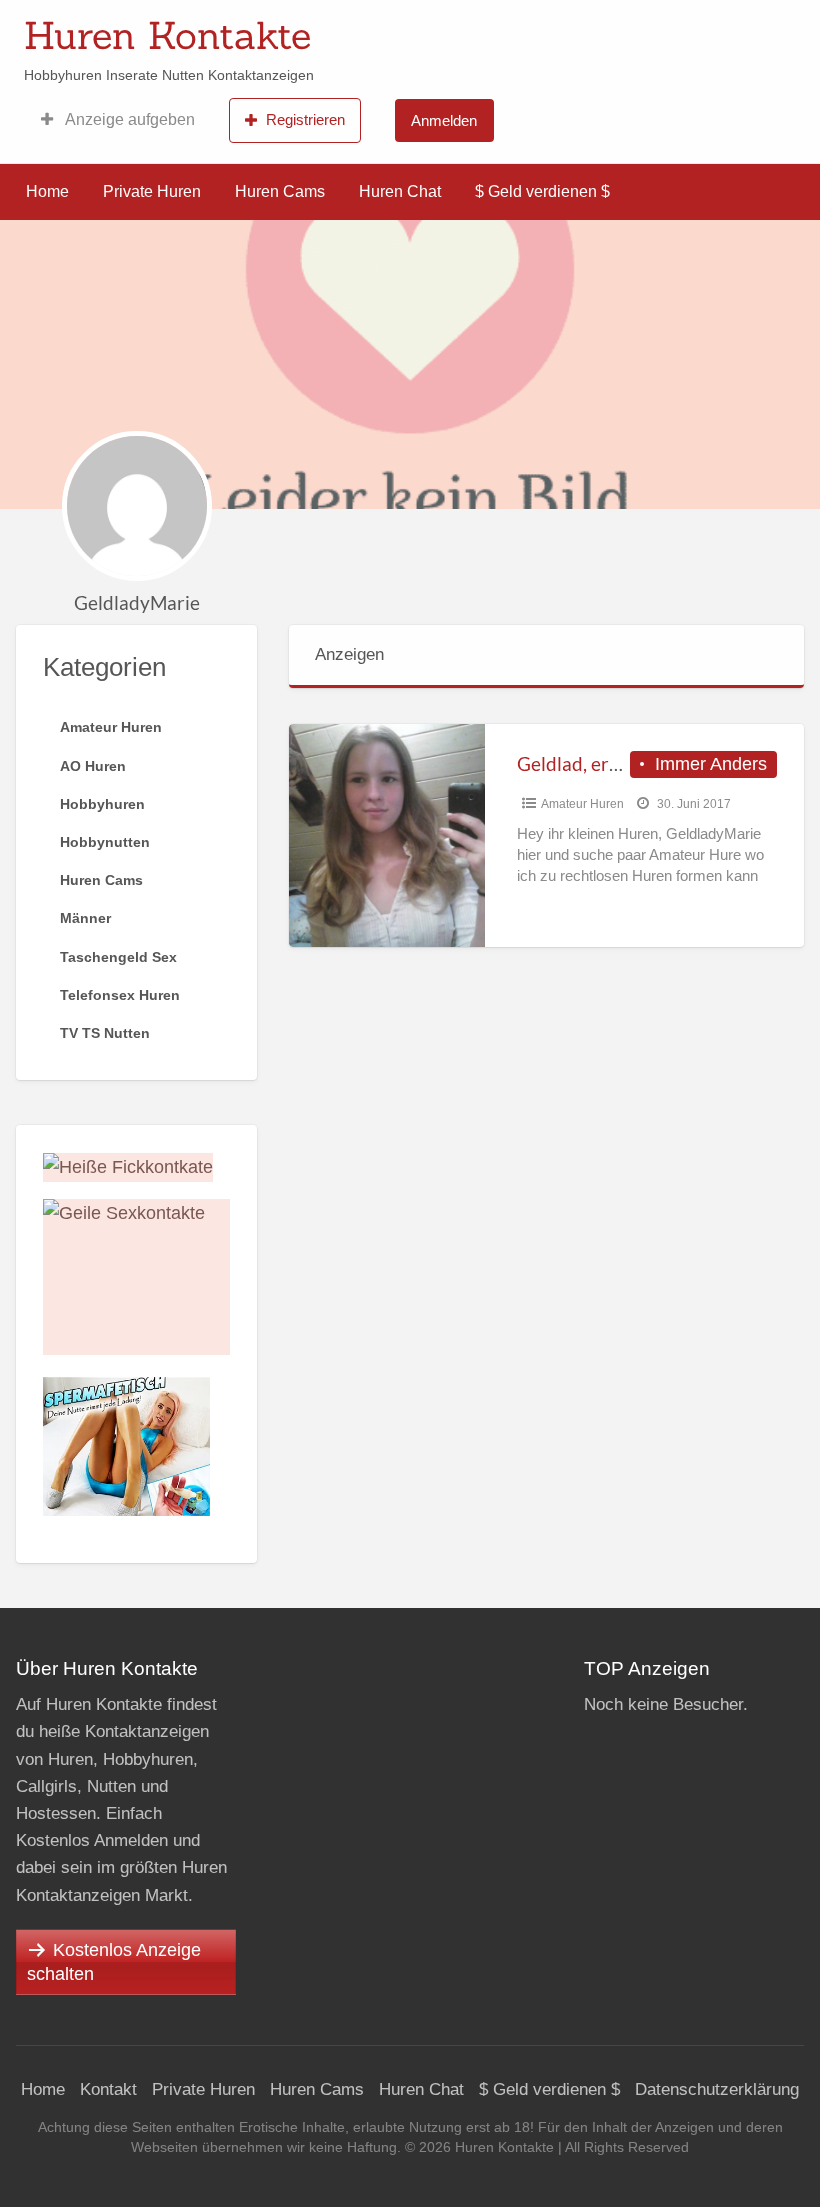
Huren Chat (400, 191)
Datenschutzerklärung (717, 2089)
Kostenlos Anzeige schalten (114, 1962)
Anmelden (444, 120)
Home (47, 191)
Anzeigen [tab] (349, 654)
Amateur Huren (582, 804)
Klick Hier (553, 29)
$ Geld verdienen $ (542, 191)
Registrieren (305, 119)
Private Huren (152, 191)
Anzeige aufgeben (128, 119)
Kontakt (108, 2089)
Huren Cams (280, 191)
